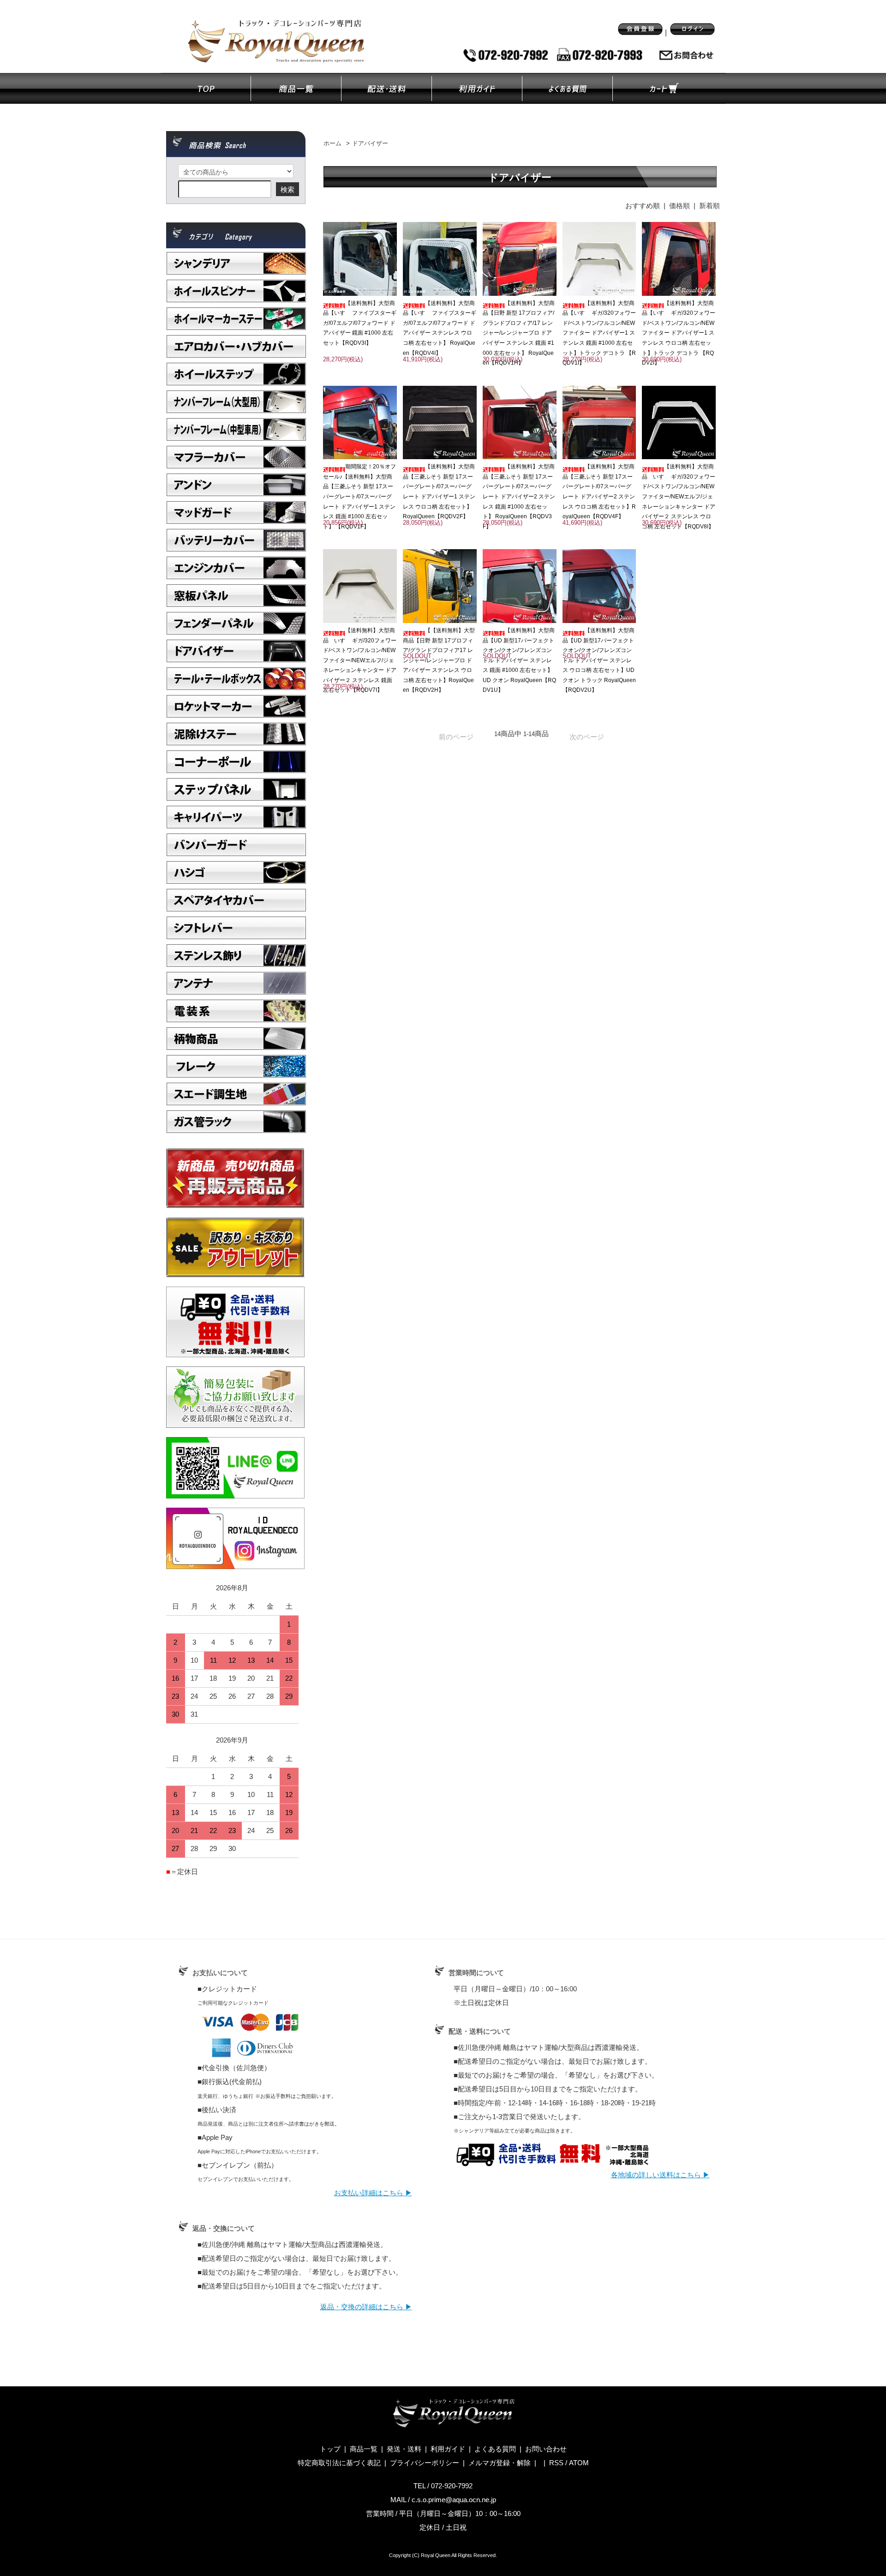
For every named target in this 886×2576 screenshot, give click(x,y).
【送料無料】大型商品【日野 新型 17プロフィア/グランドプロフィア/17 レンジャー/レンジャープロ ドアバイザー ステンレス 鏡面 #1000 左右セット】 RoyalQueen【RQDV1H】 (519, 333)
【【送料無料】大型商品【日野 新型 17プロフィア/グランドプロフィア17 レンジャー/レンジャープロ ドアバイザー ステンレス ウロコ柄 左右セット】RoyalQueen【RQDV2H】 (439, 660)
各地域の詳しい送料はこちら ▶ (660, 2175)
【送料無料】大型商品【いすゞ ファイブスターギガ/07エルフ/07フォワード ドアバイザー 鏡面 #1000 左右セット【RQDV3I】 (360, 323)
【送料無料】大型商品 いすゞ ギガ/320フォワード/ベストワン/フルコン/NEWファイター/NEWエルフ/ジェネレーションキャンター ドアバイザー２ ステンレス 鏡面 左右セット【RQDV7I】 (360, 660)
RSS (556, 2463)
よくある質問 (495, 2449)
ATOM (579, 2463)
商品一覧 (364, 2449)
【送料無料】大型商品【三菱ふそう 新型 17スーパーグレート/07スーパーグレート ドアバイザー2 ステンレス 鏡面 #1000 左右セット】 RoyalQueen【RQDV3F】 (519, 497)
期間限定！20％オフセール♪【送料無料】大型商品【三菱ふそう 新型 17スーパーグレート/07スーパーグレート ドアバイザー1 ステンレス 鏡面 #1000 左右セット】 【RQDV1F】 (359, 497)
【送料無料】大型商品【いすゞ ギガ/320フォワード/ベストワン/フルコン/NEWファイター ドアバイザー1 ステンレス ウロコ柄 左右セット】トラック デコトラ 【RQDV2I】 (679, 333)
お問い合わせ (546, 2449)
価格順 (679, 206)
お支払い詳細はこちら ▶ (373, 2193)
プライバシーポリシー (425, 2463)
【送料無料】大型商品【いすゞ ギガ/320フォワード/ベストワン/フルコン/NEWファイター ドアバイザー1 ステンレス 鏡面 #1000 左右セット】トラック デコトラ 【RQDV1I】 (599, 333)
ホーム (332, 144)
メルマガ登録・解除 (500, 2463)
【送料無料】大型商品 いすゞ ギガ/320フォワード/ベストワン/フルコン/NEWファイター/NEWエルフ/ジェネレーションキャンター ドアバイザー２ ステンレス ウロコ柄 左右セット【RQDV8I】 (679, 497)
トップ (330, 2449)
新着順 (709, 206)
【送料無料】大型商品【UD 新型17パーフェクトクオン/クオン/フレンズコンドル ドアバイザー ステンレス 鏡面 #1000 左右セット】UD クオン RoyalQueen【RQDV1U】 (519, 660)
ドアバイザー (370, 144)
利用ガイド (448, 2449)
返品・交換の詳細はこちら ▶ (366, 2307)
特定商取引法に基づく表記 (339, 2463)
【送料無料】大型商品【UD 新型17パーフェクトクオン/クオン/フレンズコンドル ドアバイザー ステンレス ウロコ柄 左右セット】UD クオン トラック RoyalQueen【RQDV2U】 (599, 660)
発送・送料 (404, 2449)
